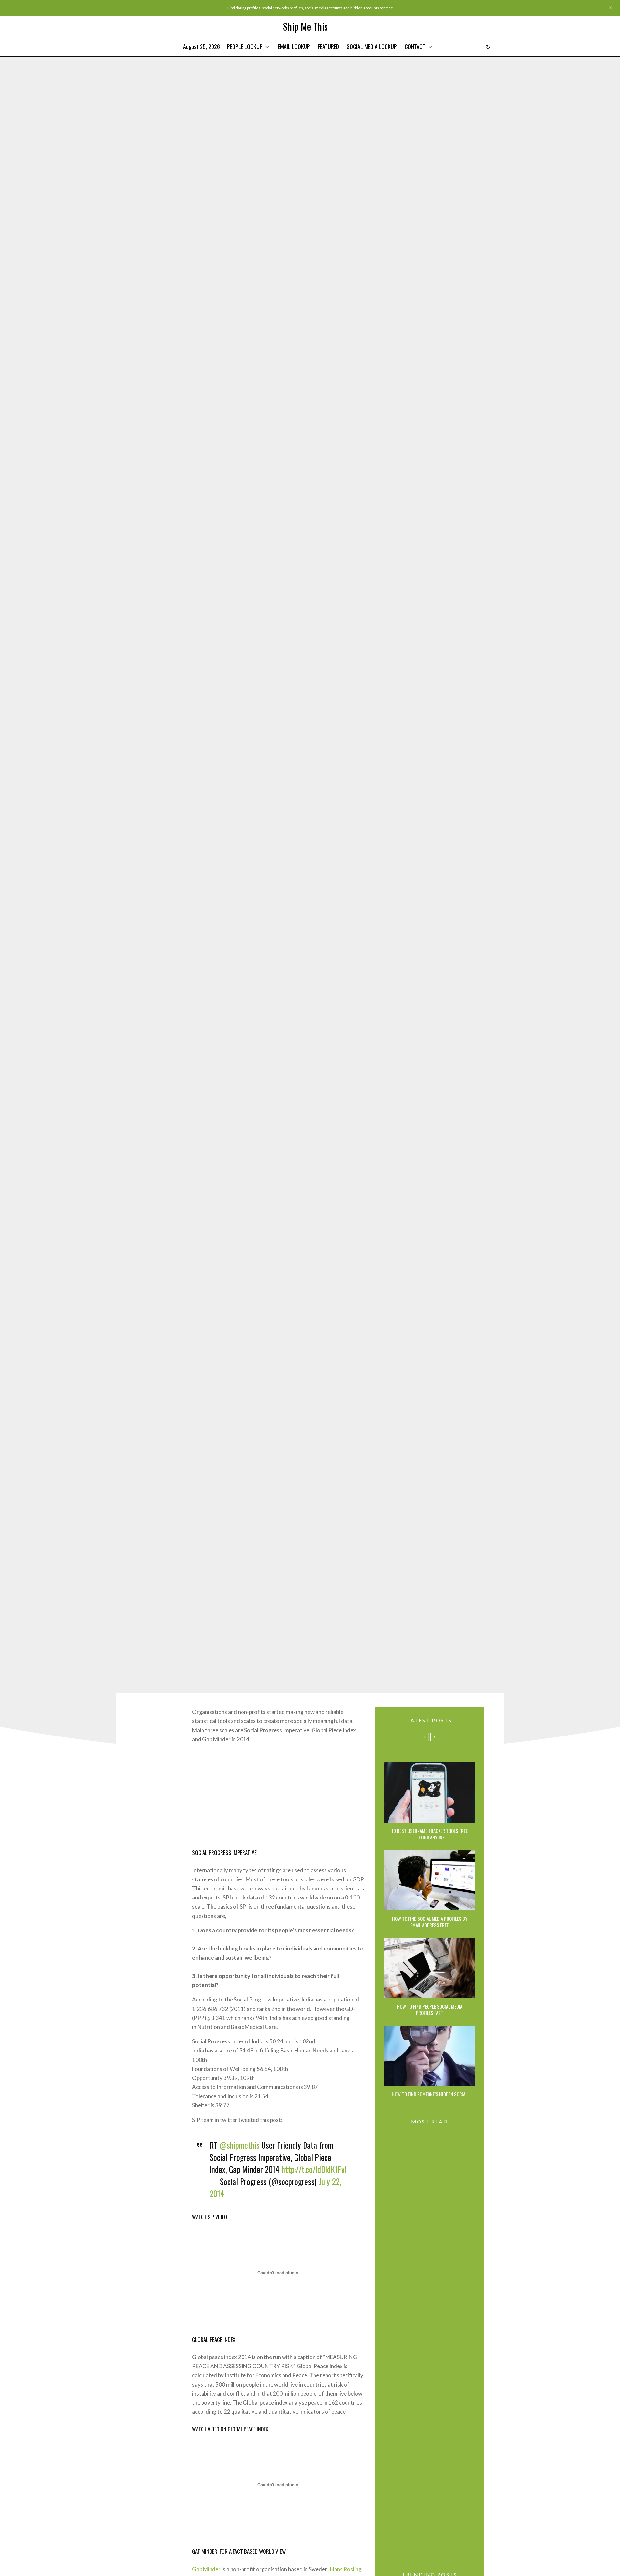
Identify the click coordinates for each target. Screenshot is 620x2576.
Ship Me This (305, 26)
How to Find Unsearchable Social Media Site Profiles (441, 2267)
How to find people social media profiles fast (430, 2010)
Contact (415, 46)
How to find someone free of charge (443, 2298)
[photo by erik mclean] (429, 1792)
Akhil (296, 849)
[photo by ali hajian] (429, 2056)
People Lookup (245, 46)
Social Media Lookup (372, 46)
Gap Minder (206, 2569)
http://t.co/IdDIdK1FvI (314, 2169)
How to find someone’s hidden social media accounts (429, 2097)
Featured (328, 46)
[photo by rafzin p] (429, 1880)
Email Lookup (294, 46)
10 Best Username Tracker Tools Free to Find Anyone (429, 1834)
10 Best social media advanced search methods (441, 2328)
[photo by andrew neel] (429, 1968)
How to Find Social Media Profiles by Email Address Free (430, 1922)
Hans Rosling (346, 2569)
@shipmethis (240, 2145)
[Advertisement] (279, 1795)
